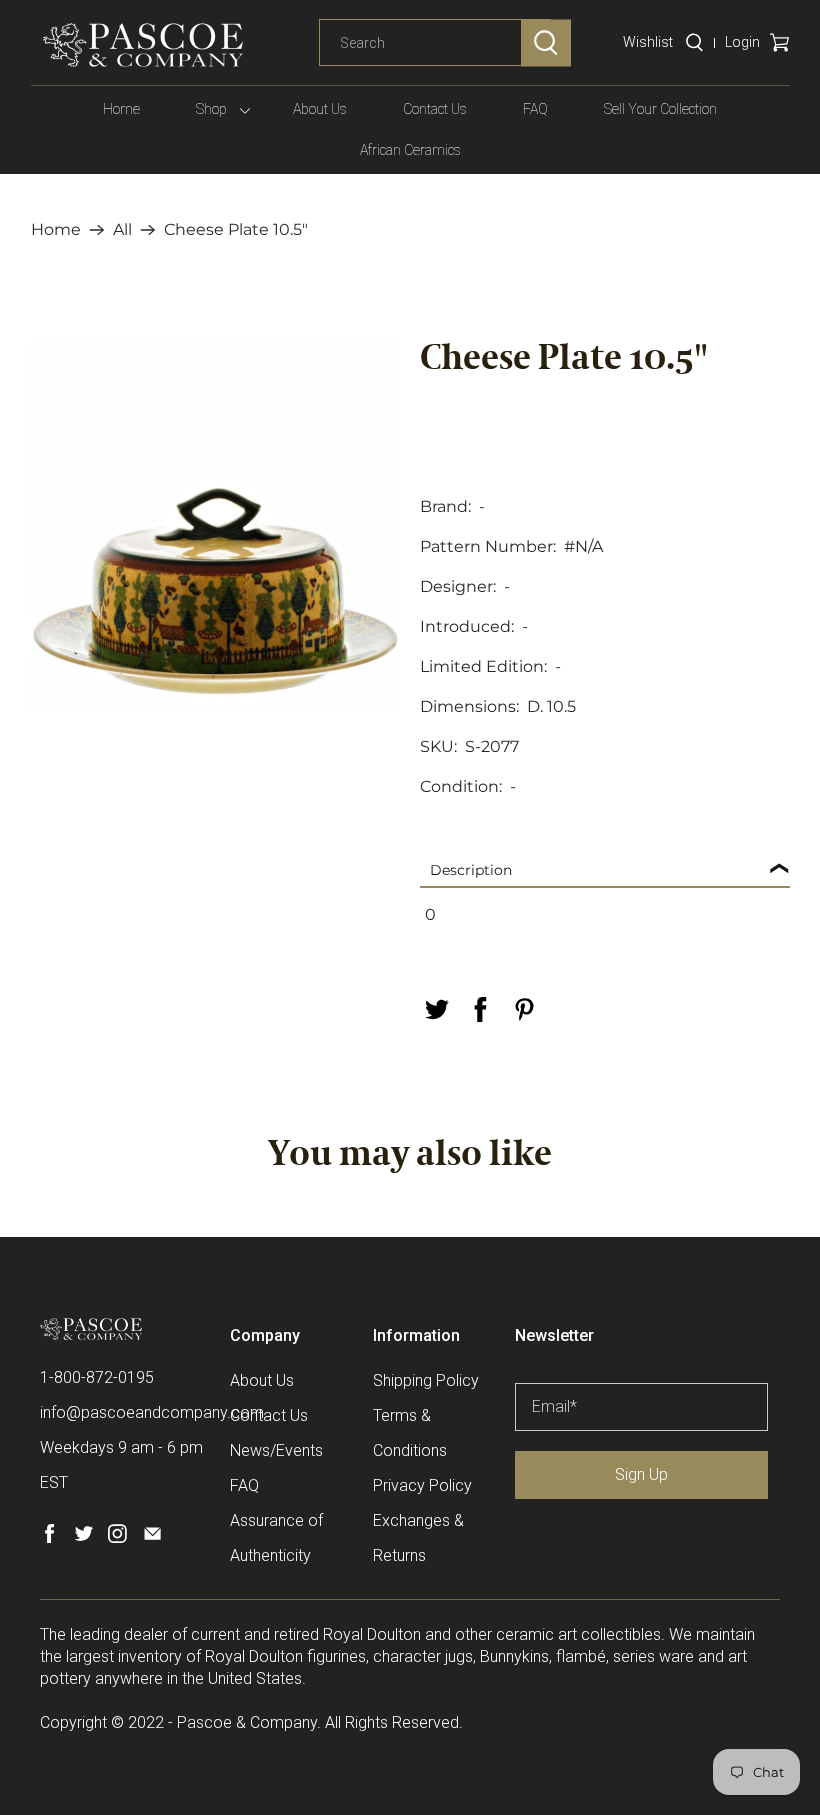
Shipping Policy (426, 1380)
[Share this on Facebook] (480, 1009)
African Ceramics (410, 150)
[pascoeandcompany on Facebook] (49, 1537)
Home (121, 109)
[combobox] (435, 43)
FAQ (535, 109)
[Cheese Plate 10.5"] (216, 526)
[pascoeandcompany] (143, 45)
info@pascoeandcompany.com (152, 1412)
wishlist (648, 42)
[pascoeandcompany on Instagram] (117, 1537)
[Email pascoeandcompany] (152, 1537)
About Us (320, 109)
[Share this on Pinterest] (524, 1009)
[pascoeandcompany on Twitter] (83, 1537)
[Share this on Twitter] (436, 1009)
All (122, 230)
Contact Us (435, 109)
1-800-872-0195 (97, 1377)
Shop (211, 109)
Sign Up (641, 1474)
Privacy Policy (422, 1485)
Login (742, 42)
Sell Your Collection (660, 109)
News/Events (276, 1450)
